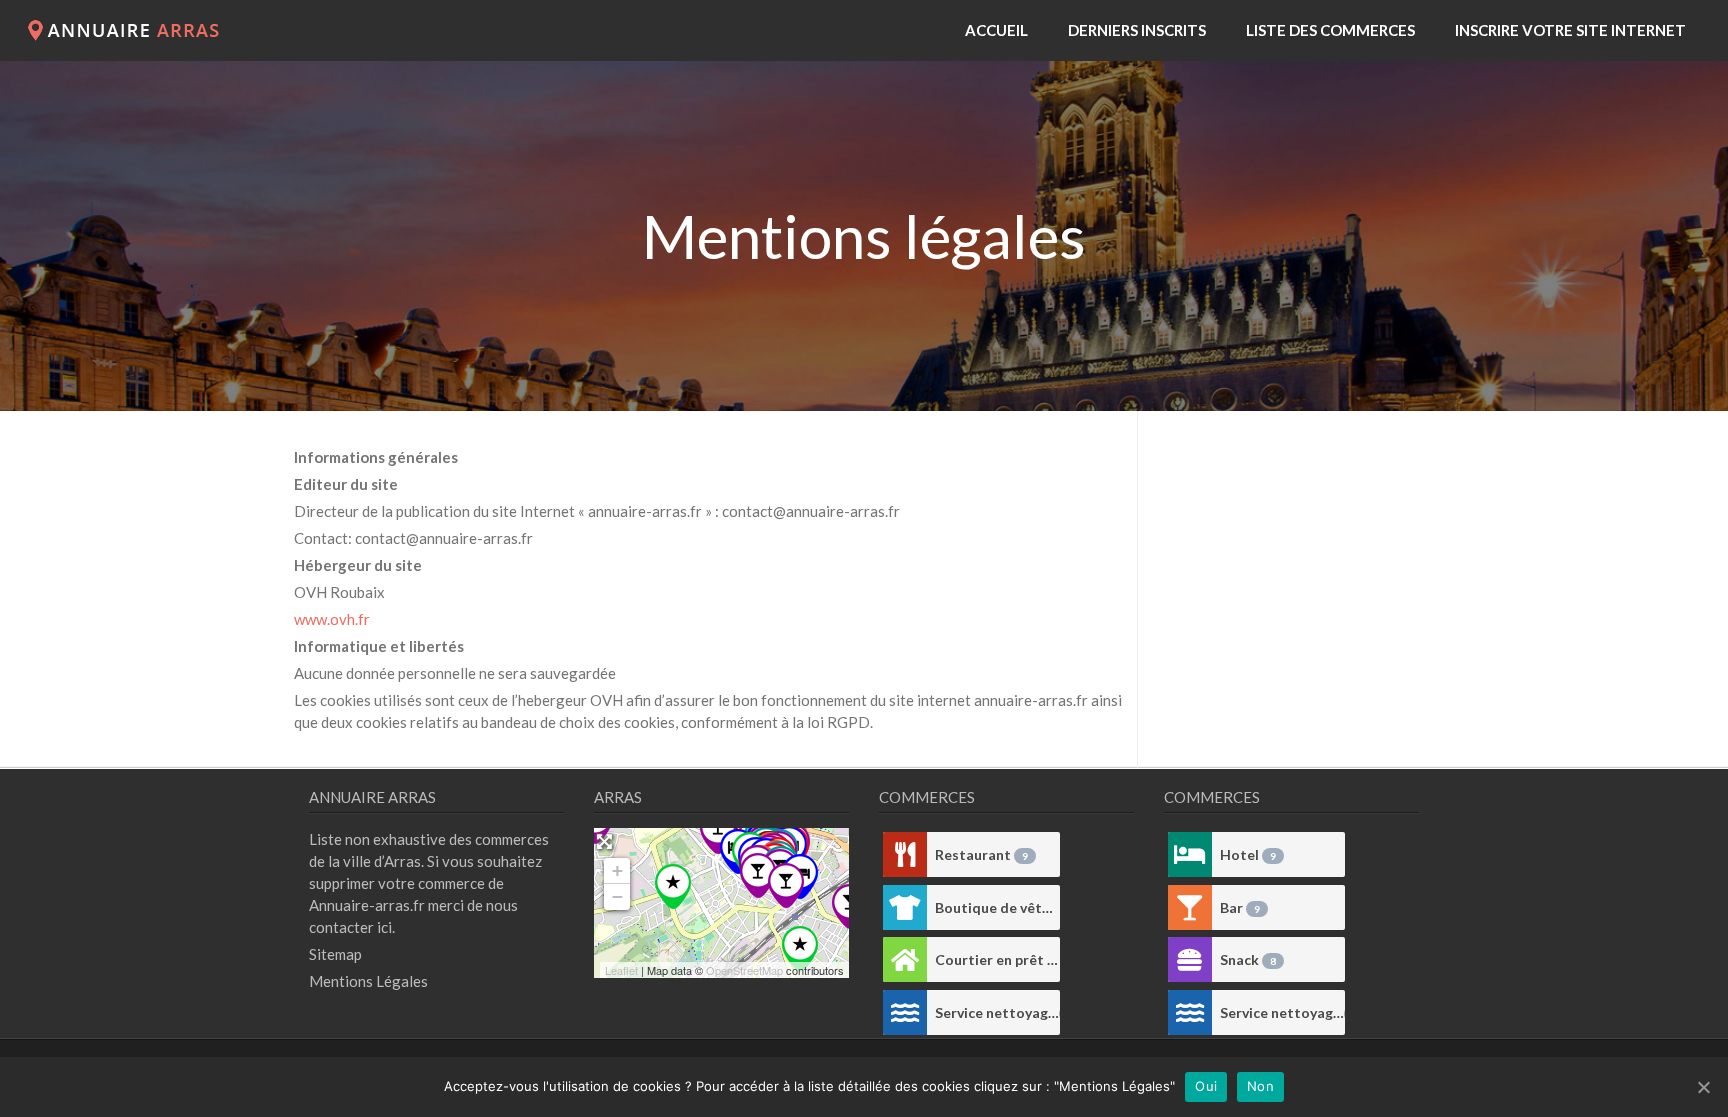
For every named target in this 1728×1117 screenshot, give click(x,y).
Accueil (996, 30)
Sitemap (335, 954)
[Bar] (1190, 907)
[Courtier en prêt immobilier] (905, 959)
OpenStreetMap (744, 970)
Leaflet (621, 970)
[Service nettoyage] (905, 1012)
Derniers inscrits (1137, 30)
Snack (1248, 959)
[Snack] (1190, 959)
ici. (386, 927)
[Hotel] (1190, 854)
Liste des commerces (1330, 30)
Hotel (1248, 854)
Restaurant (981, 854)
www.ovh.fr (332, 619)
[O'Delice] (786, 885)
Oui (1206, 1086)
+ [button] (617, 870)
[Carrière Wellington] (800, 948)
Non (1260, 1086)
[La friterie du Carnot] (718, 831)
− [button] (617, 896)
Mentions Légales (368, 981)
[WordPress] (128, 35)
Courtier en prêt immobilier (997, 959)
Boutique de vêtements (997, 907)
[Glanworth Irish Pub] (758, 875)
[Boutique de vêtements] (905, 907)
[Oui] (1703, 1087)
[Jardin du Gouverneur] (673, 886)
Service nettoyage (997, 1012)
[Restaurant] (905, 854)
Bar (1240, 907)
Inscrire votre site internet (1570, 30)
